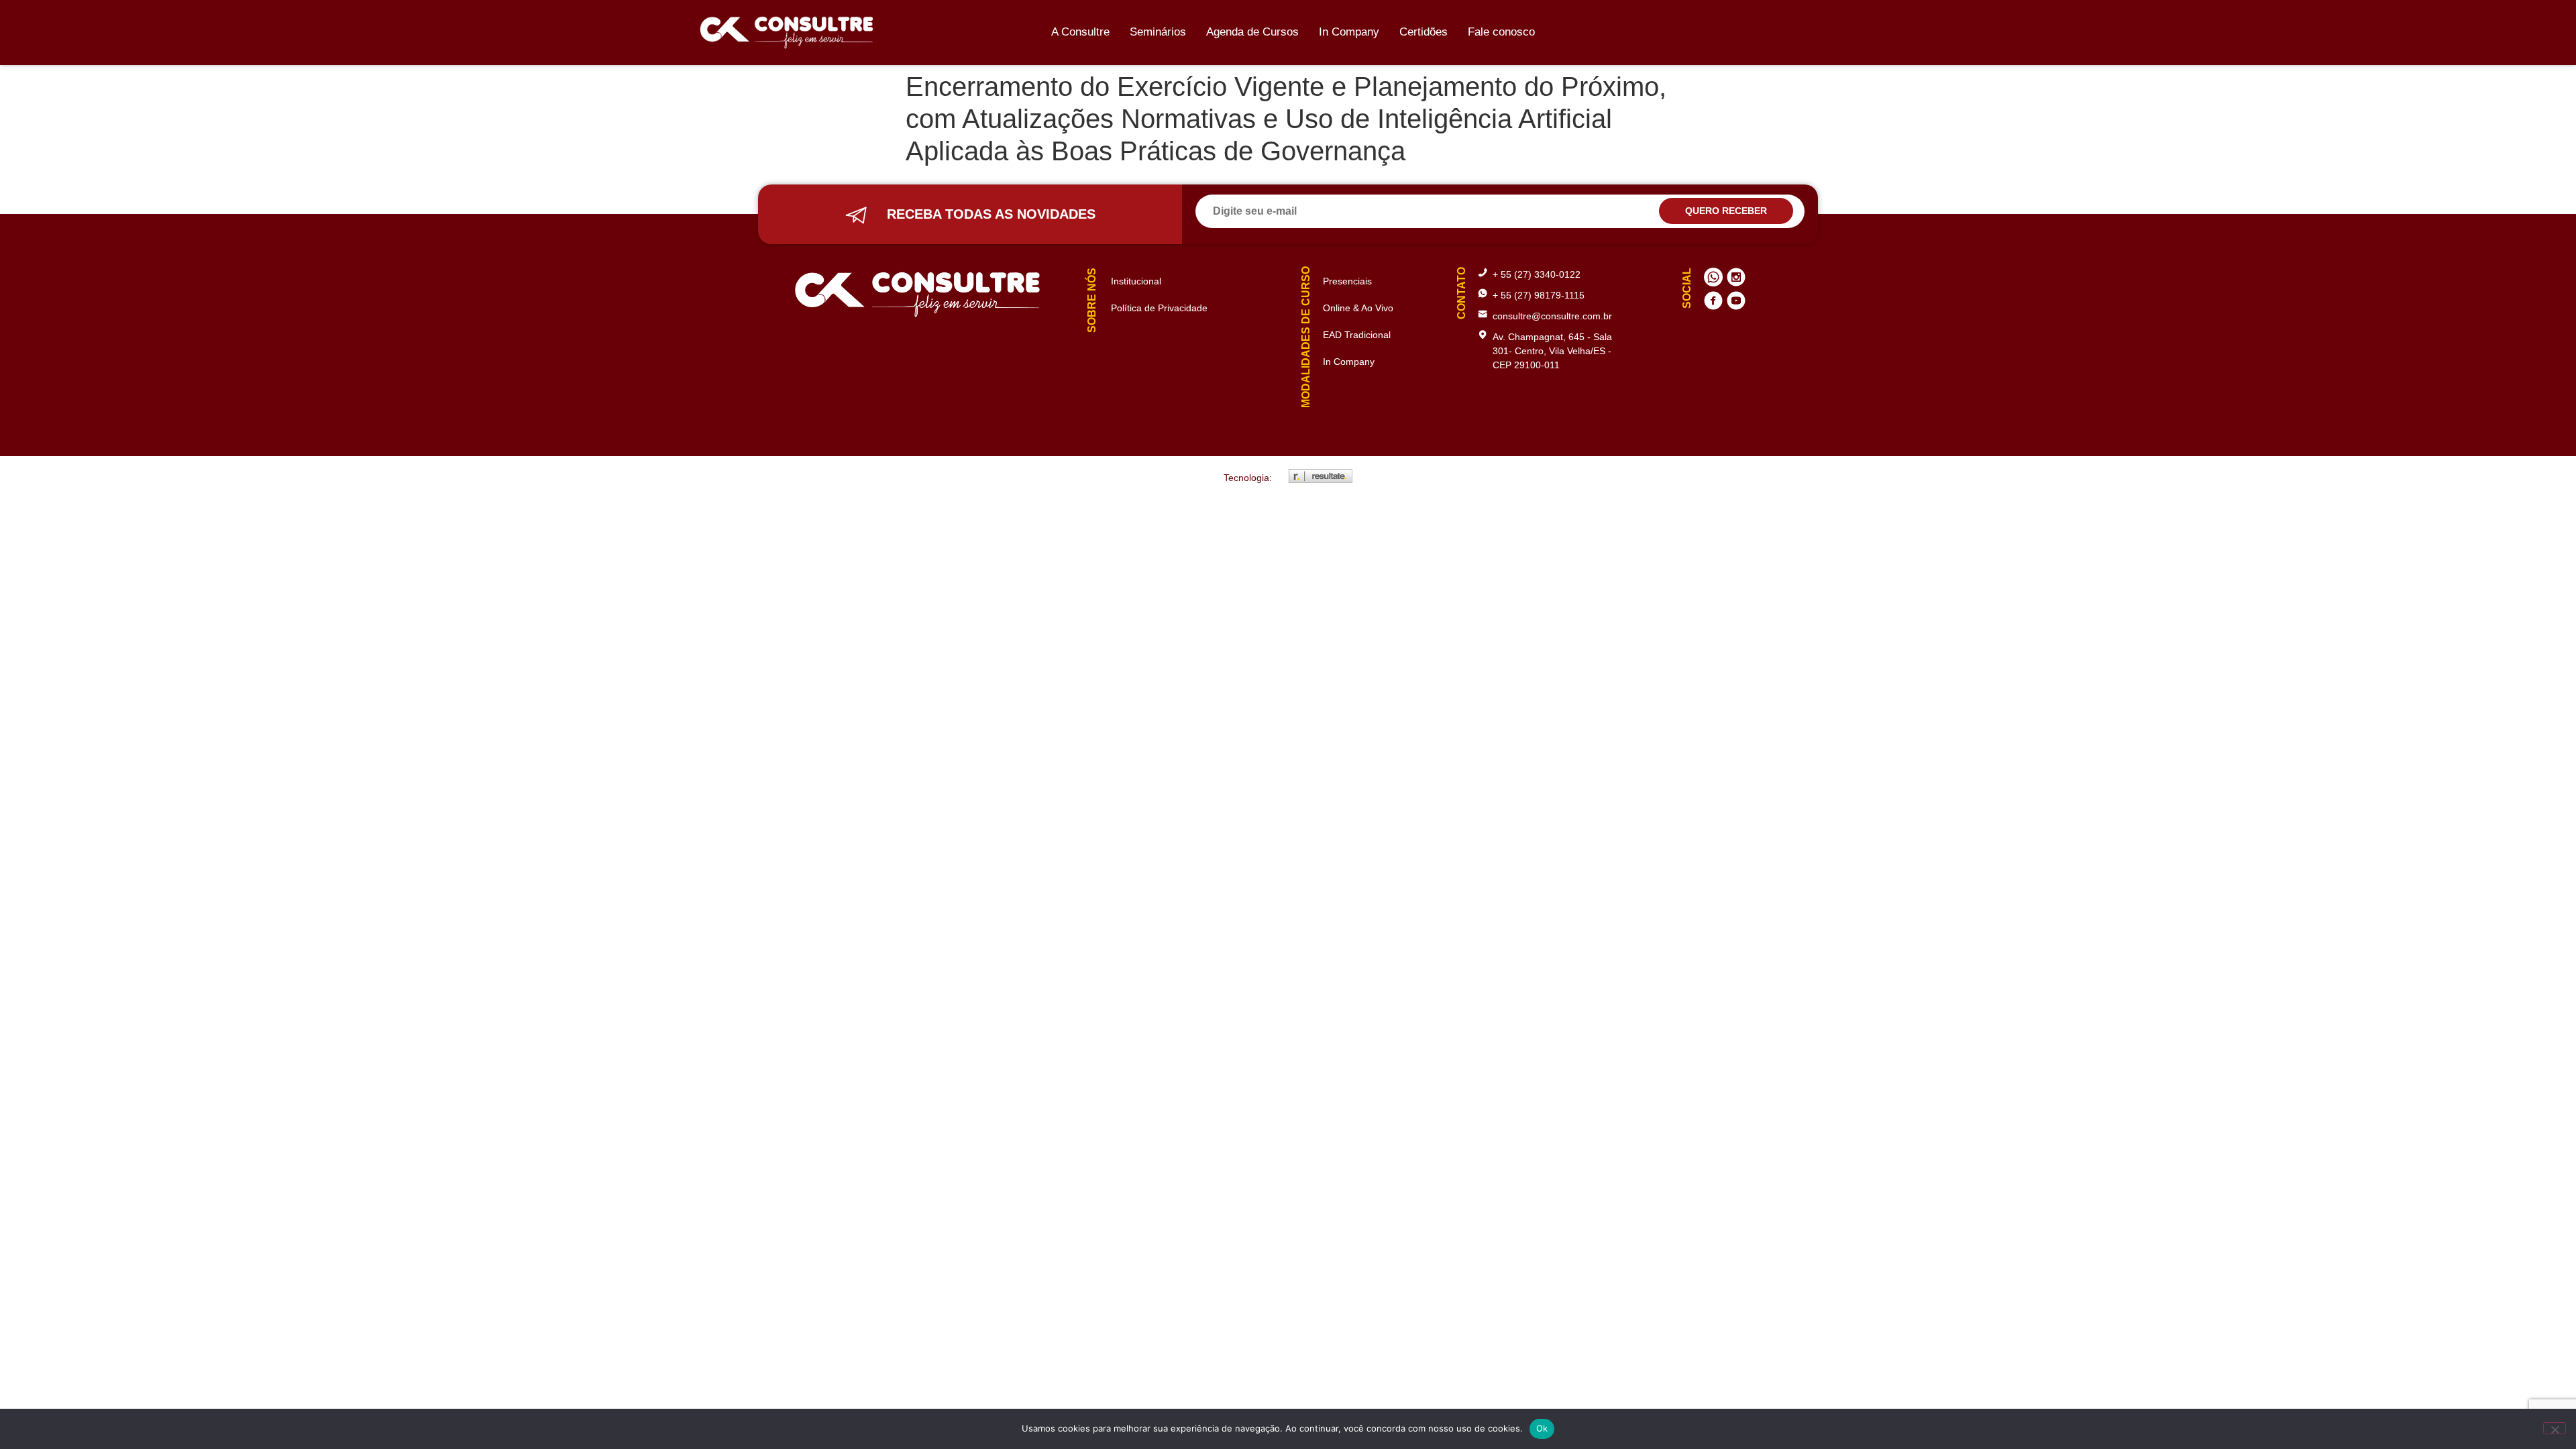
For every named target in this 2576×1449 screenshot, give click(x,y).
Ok (1542, 1428)
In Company (1349, 32)
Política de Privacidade (1159, 308)
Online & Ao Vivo (1358, 308)
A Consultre (1080, 32)
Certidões (1424, 32)
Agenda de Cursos (1252, 32)
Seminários (1158, 32)
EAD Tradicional (1357, 335)
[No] (2555, 1428)
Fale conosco (1501, 32)
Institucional (1136, 281)
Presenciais (1347, 281)
